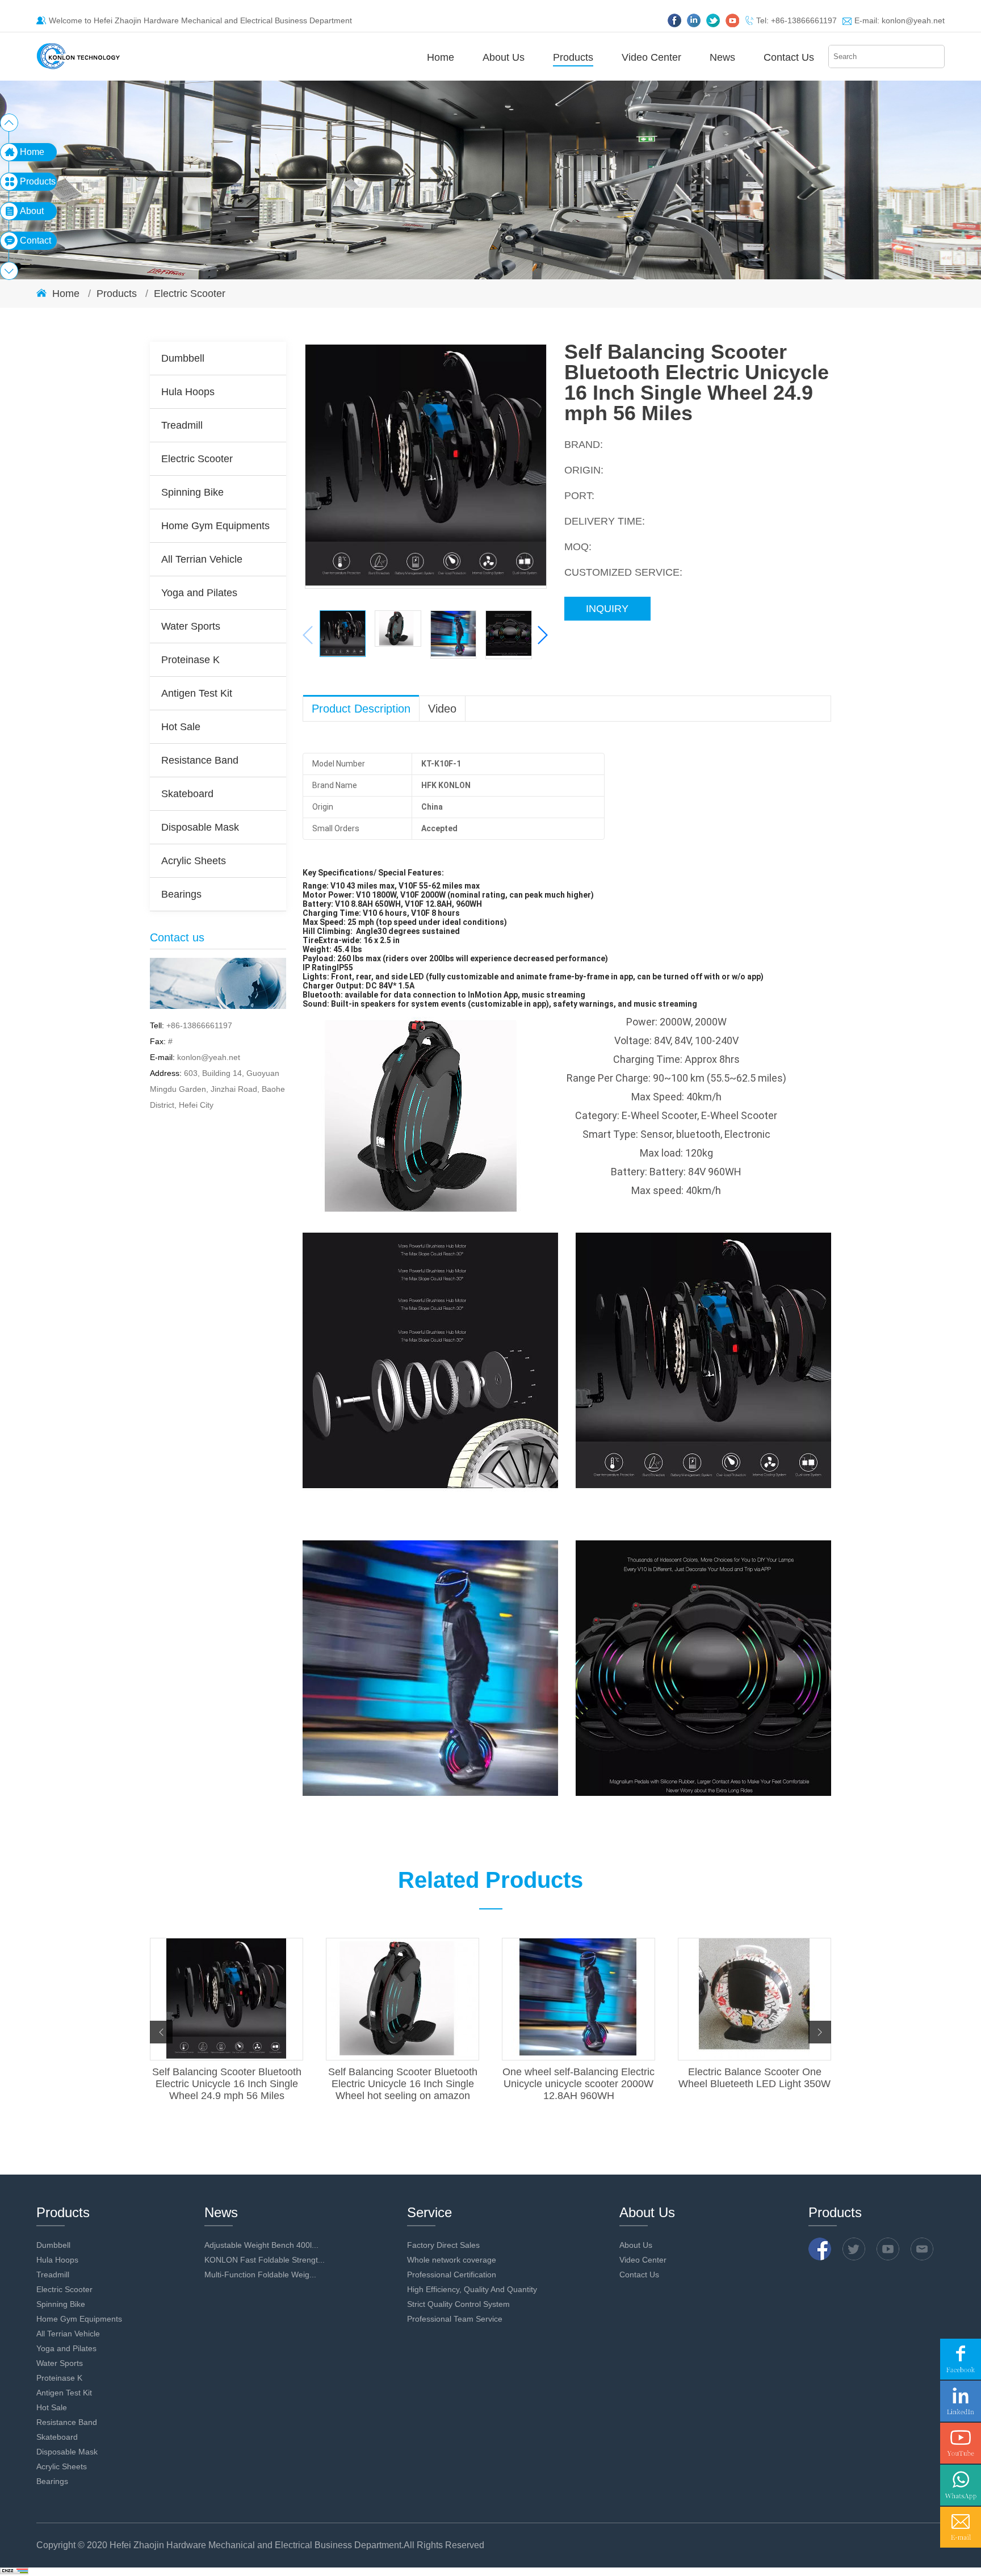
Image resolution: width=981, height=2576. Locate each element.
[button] (542, 635)
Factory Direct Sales (443, 2245)
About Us (504, 57)
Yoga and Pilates (199, 593)
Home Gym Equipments (215, 526)
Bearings (181, 894)
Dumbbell (183, 358)
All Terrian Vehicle (202, 559)
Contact (35, 240)
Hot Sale (181, 727)
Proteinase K (190, 660)
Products (573, 57)
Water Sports (191, 626)
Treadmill (182, 425)
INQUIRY (607, 609)
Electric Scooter (190, 294)
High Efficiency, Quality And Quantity (472, 2289)
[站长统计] (14, 2571)
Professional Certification (452, 2275)
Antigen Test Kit (197, 693)
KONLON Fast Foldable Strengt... (265, 2260)
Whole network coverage (452, 2260)
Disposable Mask (200, 827)
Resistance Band (200, 760)
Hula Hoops (188, 392)
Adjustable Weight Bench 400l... (261, 2245)
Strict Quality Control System (458, 2304)
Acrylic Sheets (194, 861)
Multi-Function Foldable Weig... (260, 2275)
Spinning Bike (192, 492)
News (722, 57)
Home (441, 57)
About (32, 211)
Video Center (651, 57)
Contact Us (789, 57)
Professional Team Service (455, 2319)
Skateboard (187, 794)
